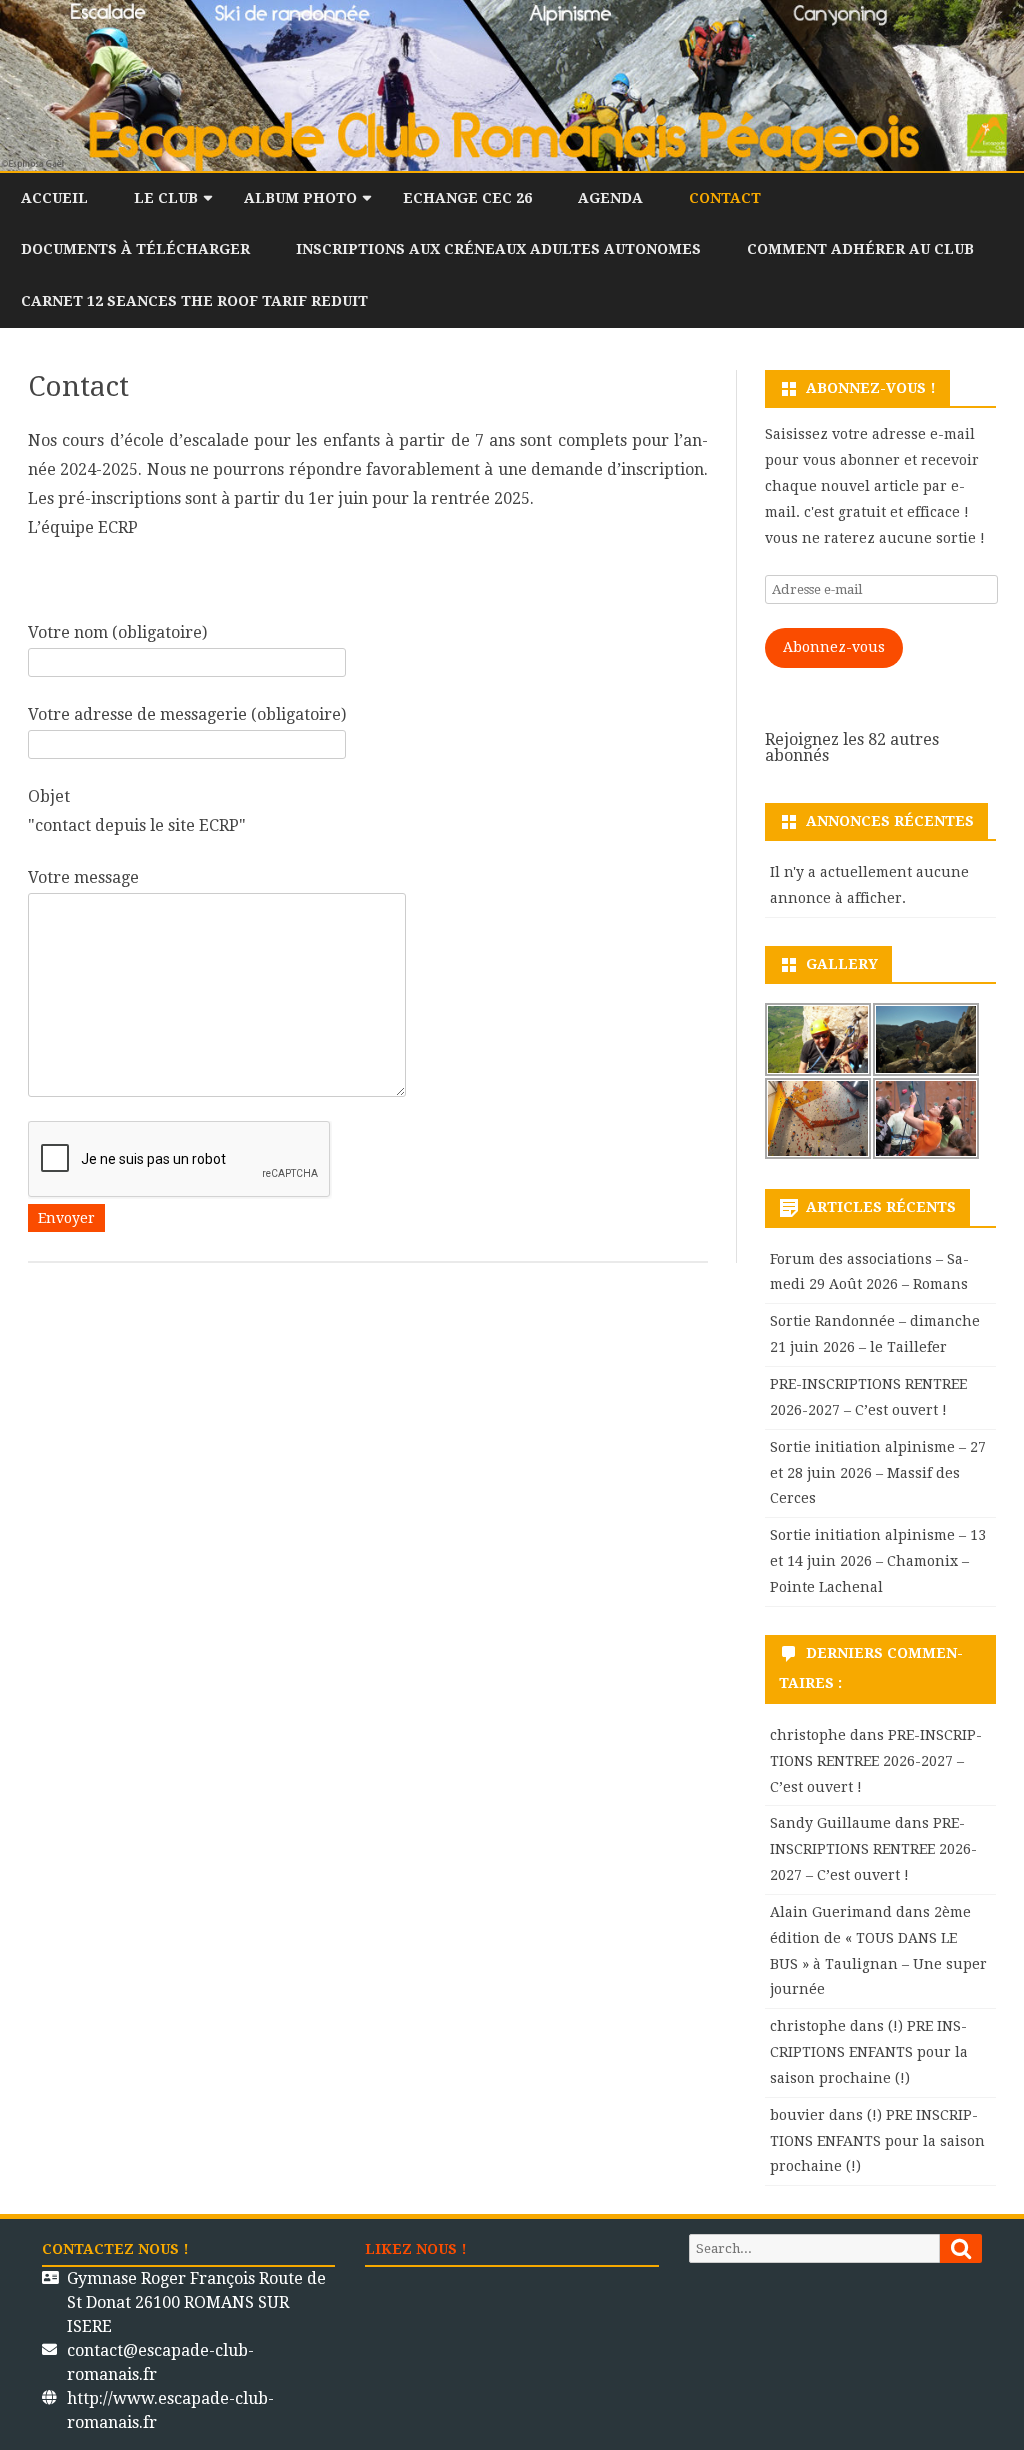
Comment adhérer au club (860, 249)
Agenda (610, 198)
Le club (166, 198)
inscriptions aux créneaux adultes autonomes (498, 249)
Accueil (54, 198)
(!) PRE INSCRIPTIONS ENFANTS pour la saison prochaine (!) (869, 2052)
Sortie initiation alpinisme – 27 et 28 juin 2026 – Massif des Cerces (878, 1473)
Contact (725, 198)
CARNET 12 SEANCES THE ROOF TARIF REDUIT (194, 301)
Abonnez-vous (834, 647)
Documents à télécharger (135, 249)
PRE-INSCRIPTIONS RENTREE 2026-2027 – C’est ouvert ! (876, 1761)
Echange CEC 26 (467, 198)
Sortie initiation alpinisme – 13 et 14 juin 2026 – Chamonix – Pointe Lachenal (878, 1561)
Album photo (300, 198)
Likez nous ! (416, 2249)
